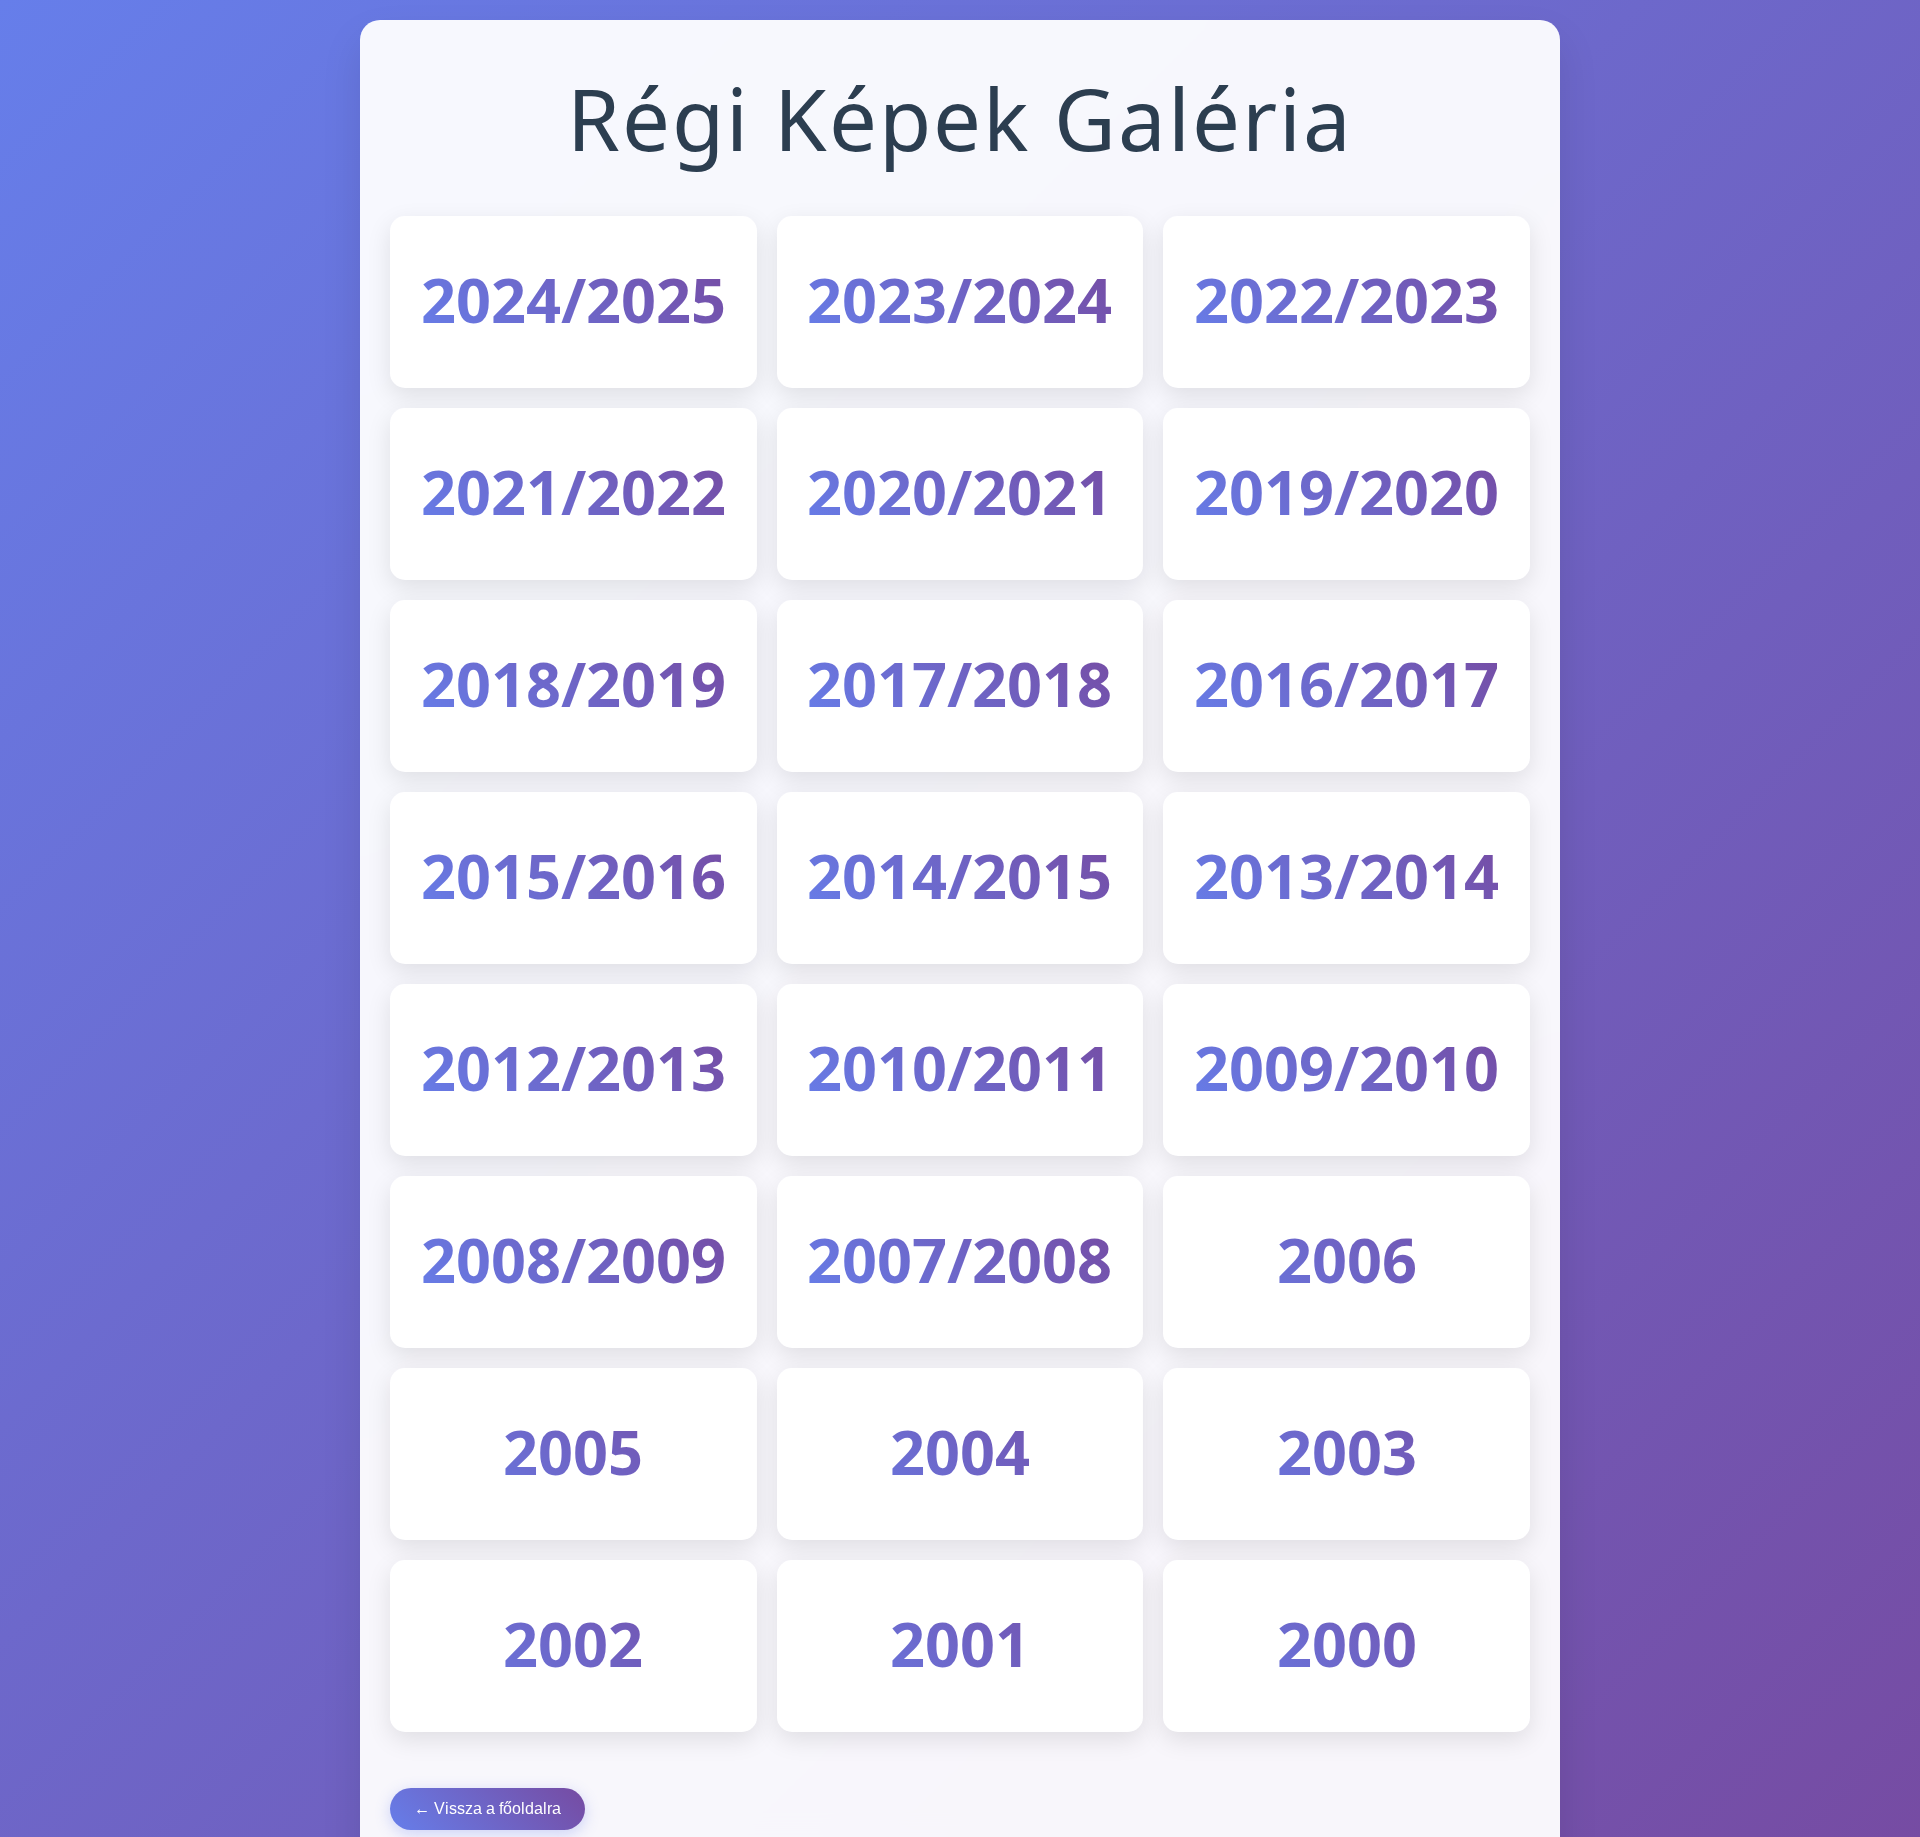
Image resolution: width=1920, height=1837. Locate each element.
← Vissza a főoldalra (487, 1808)
